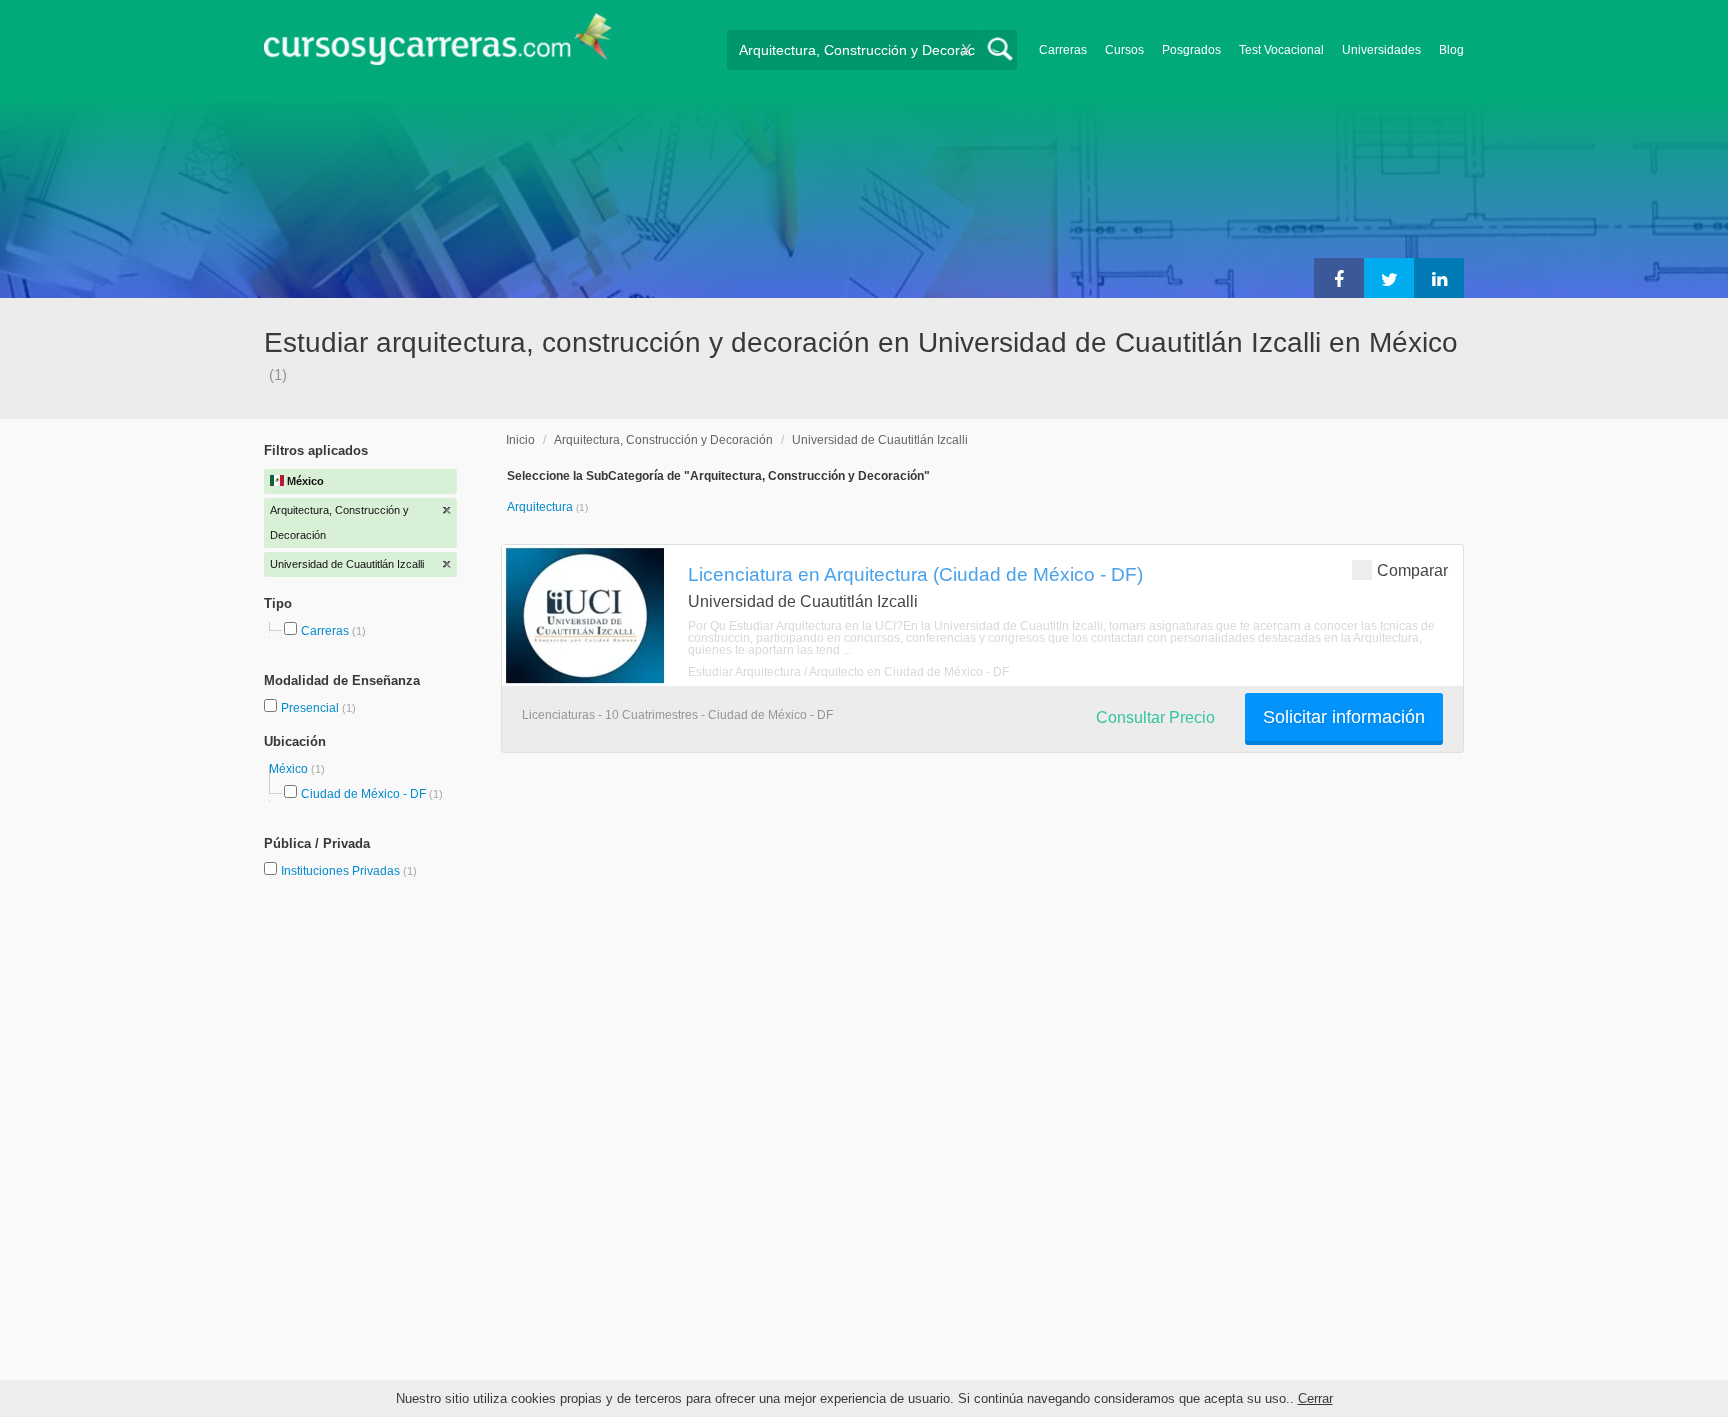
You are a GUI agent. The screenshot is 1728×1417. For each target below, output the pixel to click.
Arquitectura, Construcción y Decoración (663, 440)
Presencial (311, 708)
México (290, 769)
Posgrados (1191, 50)
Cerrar (1315, 1398)
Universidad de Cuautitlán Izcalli (880, 440)
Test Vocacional (1281, 50)
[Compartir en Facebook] (1339, 278)
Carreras (1063, 50)
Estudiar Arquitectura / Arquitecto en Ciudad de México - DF (848, 672)
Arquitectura (541, 507)
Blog (1451, 50)
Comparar (1412, 570)
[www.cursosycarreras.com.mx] (438, 45)
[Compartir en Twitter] (1389, 278)
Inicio (520, 440)
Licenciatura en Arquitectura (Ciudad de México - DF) (915, 574)
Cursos (1124, 50)
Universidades (1381, 50)
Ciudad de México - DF (363, 794)
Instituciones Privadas (349, 871)
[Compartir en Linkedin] (1439, 278)
